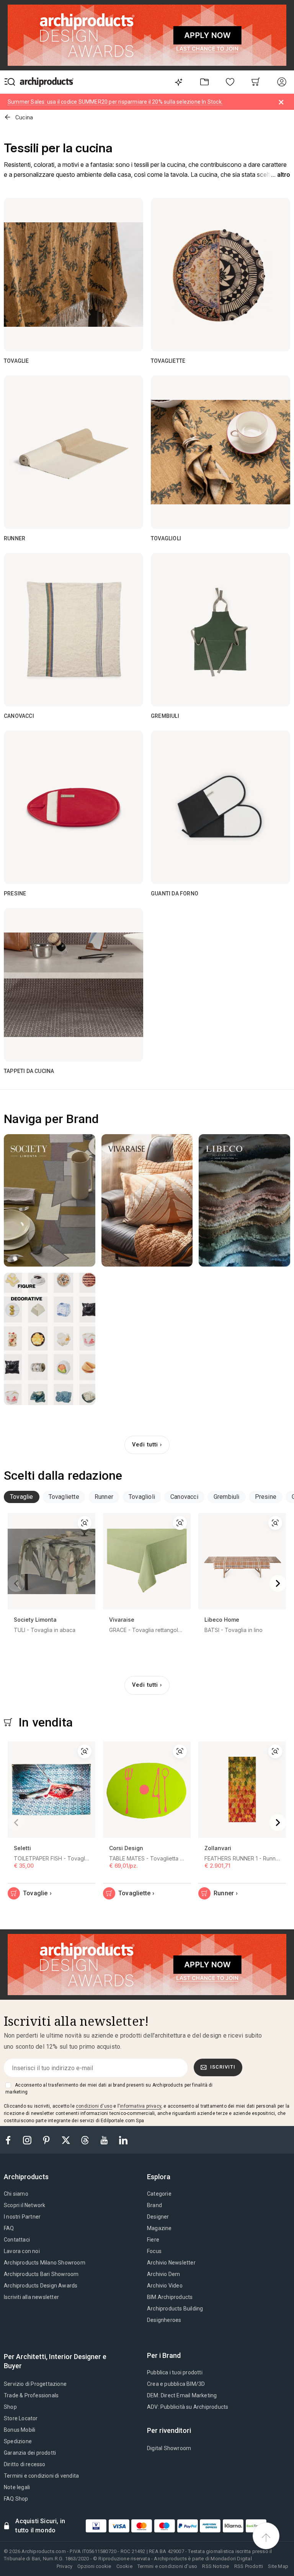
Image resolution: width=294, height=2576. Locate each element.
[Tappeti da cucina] (73, 985)
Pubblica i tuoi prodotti (175, 2372)
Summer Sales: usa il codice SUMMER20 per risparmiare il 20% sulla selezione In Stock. (115, 102)
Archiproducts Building (175, 2309)
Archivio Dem (163, 2274)
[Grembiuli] (220, 629)
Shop (10, 2407)
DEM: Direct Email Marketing (182, 2395)
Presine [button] (266, 1497)
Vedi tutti (145, 1445)
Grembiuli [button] (227, 1497)
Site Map (278, 2566)
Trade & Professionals (31, 2395)
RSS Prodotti (249, 2566)
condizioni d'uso (94, 2106)
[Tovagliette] (220, 274)
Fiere (153, 2240)
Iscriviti (223, 2067)
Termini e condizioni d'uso (167, 2566)
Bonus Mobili (20, 2430)
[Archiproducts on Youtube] (105, 2140)
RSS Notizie (216, 2566)
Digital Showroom (169, 2448)
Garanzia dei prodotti (30, 2453)
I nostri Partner (22, 2217)
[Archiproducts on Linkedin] (123, 2140)
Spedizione (18, 2441)
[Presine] (73, 807)
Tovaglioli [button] (142, 1497)
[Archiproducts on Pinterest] (47, 2140)
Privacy (65, 2566)
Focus (154, 2251)
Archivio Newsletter (171, 2263)
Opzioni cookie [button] (94, 2566)
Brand (154, 2205)
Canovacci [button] (184, 1497)
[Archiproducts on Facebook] (11, 2140)
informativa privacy (140, 2106)
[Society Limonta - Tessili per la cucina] (50, 1200)
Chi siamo (16, 2194)
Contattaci (17, 2240)
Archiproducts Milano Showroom (45, 2263)
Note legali (17, 2487)
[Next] (278, 1583)
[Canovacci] (73, 629)
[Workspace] (204, 82)
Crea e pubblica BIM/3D (176, 2384)
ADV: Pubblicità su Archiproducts (188, 2407)
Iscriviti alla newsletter (31, 2297)
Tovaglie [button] (22, 1497)
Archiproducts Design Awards (41, 2286)
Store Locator (21, 2418)
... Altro (281, 175)
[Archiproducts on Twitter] (67, 2140)
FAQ (9, 2228)
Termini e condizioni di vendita (41, 2476)
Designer (158, 2217)
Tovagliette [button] (64, 1497)
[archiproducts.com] (47, 82)
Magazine (159, 2228)
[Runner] (73, 452)
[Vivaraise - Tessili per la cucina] (147, 1200)
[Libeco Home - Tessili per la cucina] (244, 1200)
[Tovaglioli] (220, 452)
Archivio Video (165, 2286)
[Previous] (16, 1583)
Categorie (159, 2194)
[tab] (22, 1497)
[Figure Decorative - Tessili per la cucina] (50, 1339)
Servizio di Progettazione (35, 2384)
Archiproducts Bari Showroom (41, 2274)
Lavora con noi (22, 2251)
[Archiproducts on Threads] (86, 2140)
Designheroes (164, 2320)
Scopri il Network (24, 2205)
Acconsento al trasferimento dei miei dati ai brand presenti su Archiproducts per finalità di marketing (109, 2089)
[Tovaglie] (73, 274)
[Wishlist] (230, 82)
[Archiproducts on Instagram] (28, 2140)
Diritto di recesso (25, 2464)
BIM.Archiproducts (170, 2297)
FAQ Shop (16, 2499)
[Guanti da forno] (220, 807)
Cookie (124, 2566)
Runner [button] (104, 1497)
